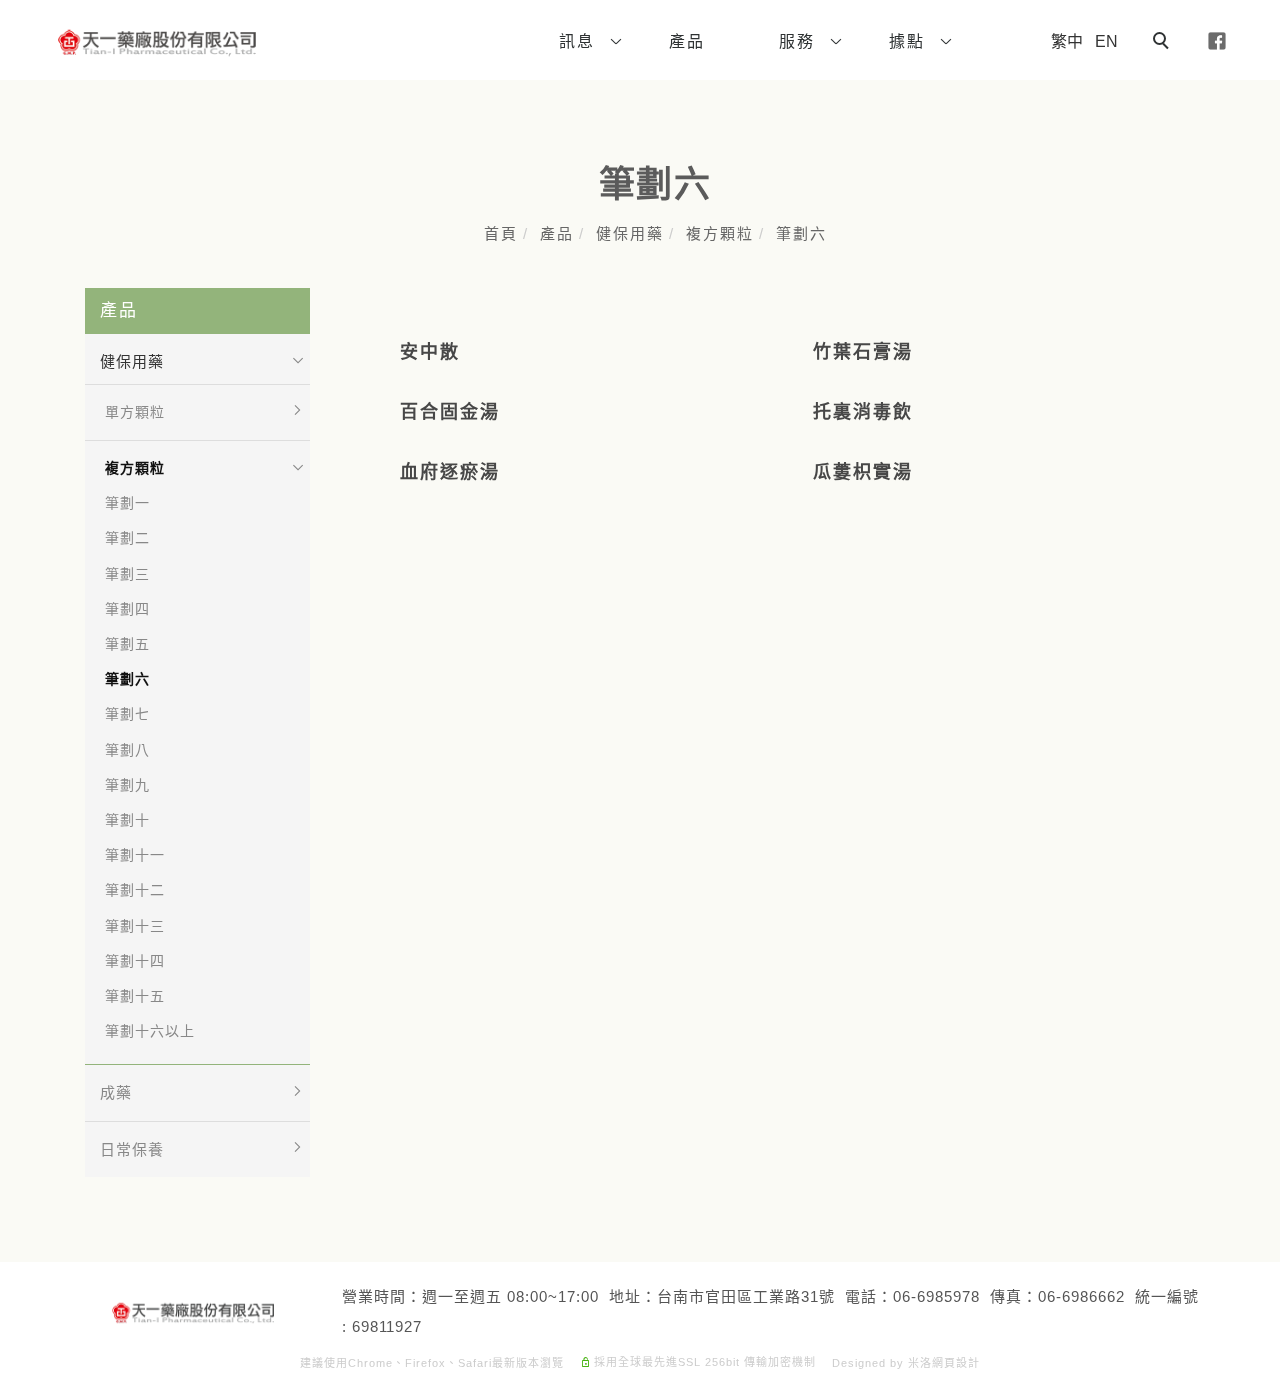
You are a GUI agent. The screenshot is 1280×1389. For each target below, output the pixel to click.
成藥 (116, 1092)
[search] (1164, 43)
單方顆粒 (135, 412)
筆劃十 (127, 820)
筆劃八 (127, 750)
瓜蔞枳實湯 (863, 472)
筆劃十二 (135, 890)
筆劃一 (127, 503)
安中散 (430, 352)
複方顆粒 (720, 233)
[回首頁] (157, 43)
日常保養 (132, 1149)
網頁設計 (956, 1363)
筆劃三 (127, 574)
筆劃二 (127, 538)
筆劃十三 (135, 926)
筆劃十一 (135, 855)
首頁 (501, 233)
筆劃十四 (135, 961)
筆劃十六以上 (150, 1031)
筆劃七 (127, 714)
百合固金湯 (450, 412)
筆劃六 (801, 233)
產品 (557, 233)
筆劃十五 (135, 996)
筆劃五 (127, 644)
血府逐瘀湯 (450, 472)
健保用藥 (630, 233)
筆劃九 (127, 785)
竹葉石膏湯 (863, 352)
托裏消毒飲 (863, 412)
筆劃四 (127, 609)
